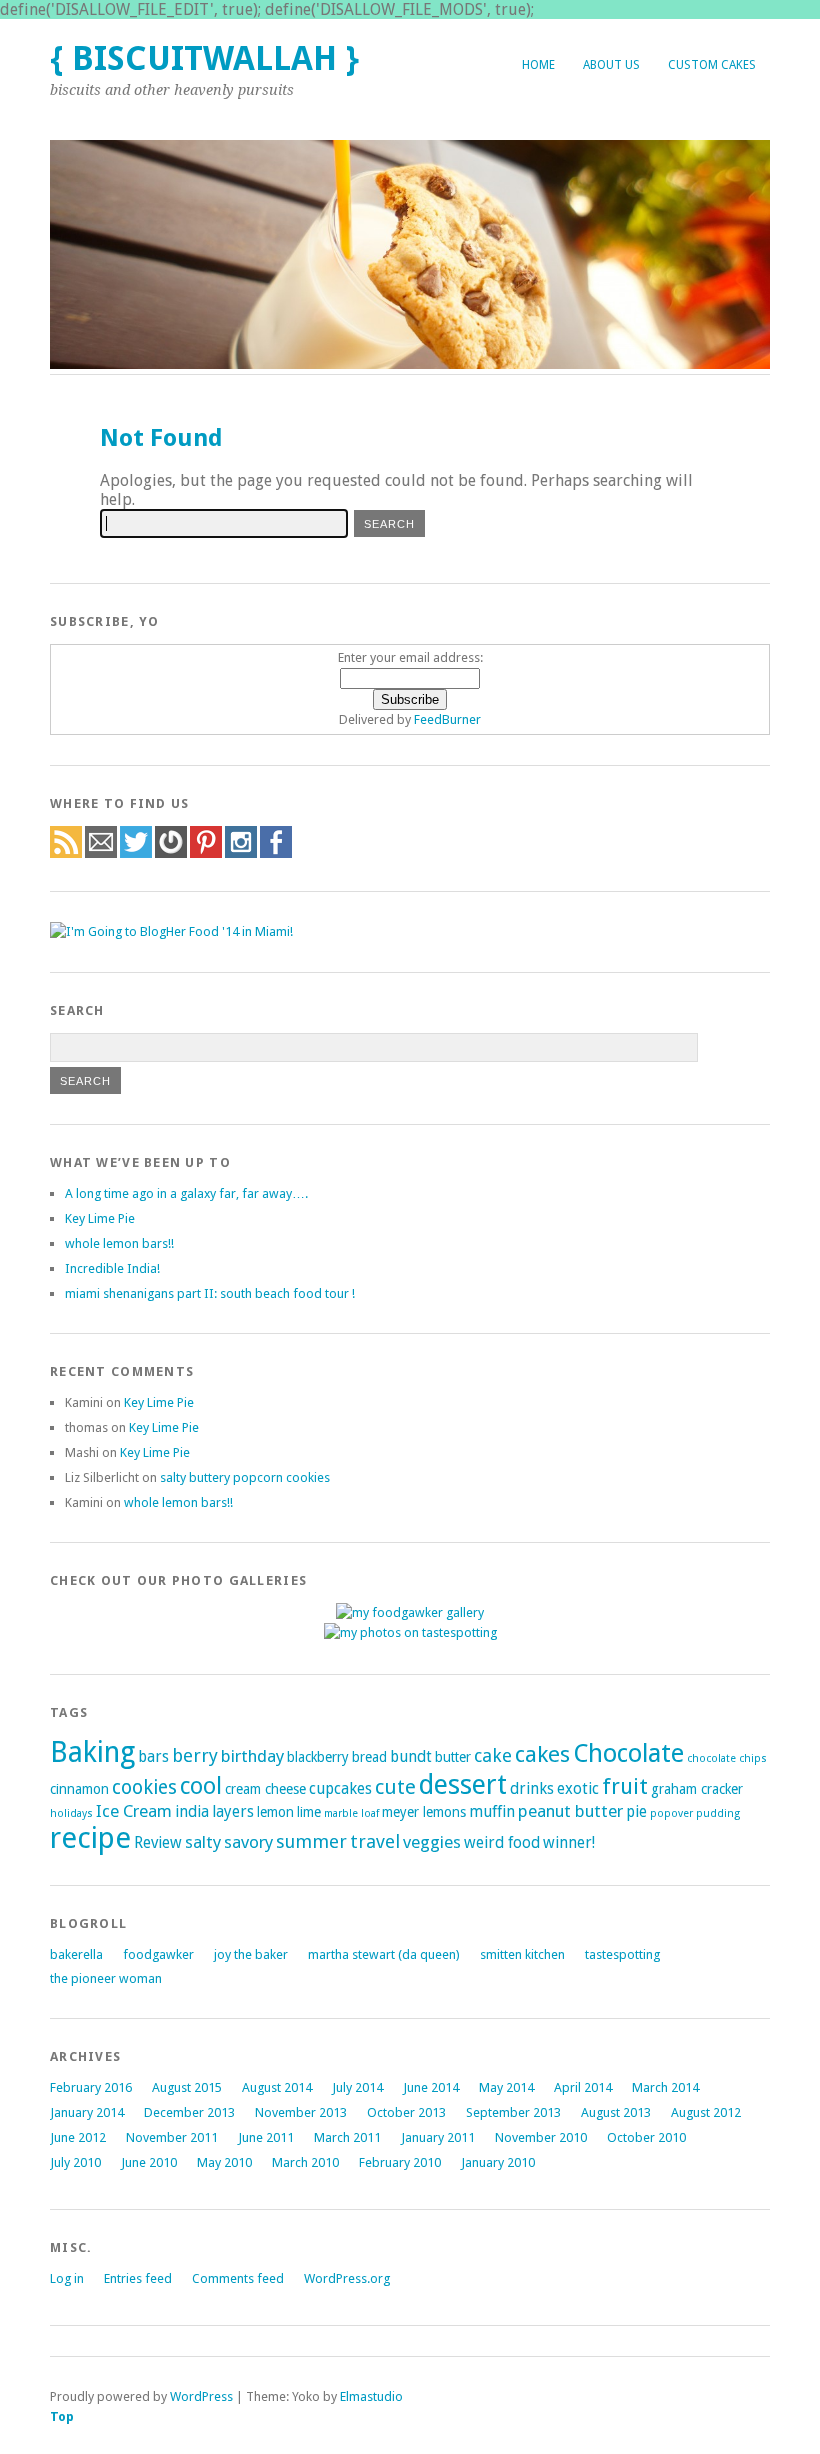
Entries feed (138, 2278)
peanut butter (570, 1811)
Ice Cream (134, 1811)
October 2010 (646, 2137)
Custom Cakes (712, 65)
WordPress (201, 2396)
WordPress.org (347, 2278)
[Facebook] (276, 853)
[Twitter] (136, 853)
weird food (502, 1843)
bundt (411, 1757)
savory (248, 1842)
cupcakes (340, 1789)
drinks (532, 1789)
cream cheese (265, 1789)
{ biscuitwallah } (204, 58)
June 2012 (78, 2137)
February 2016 (91, 2087)
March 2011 (347, 2137)
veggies (432, 1842)
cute (395, 1787)
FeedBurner (447, 719)
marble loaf (351, 1813)
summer (311, 1841)
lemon (275, 1812)
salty (203, 1842)
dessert (463, 1785)
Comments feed (238, 2278)
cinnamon (79, 1789)
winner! (569, 1843)
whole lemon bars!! (119, 1243)
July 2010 (75, 2162)
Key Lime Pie (100, 1218)
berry (195, 1755)
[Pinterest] (206, 853)
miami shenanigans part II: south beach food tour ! (210, 1293)
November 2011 (172, 2137)
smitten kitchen (522, 1954)
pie (636, 1812)
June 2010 (149, 2162)
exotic (578, 1789)
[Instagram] (241, 853)
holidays (71, 1813)
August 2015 (187, 2087)
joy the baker (251, 1954)
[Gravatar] (171, 853)
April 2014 (583, 2087)
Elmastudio (371, 2396)
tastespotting (622, 1954)
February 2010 (400, 2162)
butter (453, 1757)
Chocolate (628, 1753)
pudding (718, 1813)
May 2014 (506, 2087)
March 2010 (305, 2162)
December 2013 (189, 2112)
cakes (542, 1754)
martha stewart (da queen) (384, 1954)
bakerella (76, 1954)
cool (201, 1786)
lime (309, 1812)
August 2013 (616, 2112)
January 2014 (87, 2112)
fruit (625, 1786)
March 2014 (665, 2087)
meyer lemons (424, 1812)
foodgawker (158, 1954)
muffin (492, 1812)
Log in (67, 2278)
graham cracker (697, 1789)
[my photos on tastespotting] (410, 1632)
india (192, 1812)
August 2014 (277, 2087)
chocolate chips (727, 1758)
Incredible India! (112, 1268)
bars (153, 1757)
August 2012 (706, 2112)
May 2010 (224, 2162)
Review (158, 1843)
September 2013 (513, 2112)
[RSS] (66, 853)
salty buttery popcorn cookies (245, 1477)
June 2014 (431, 2087)
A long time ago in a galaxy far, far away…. (186, 1193)
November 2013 (301, 2112)
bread (369, 1757)
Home (538, 65)
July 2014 (357, 2087)
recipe (90, 1838)
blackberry (318, 1757)
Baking (92, 1752)
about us (611, 65)
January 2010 (498, 2162)
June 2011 (266, 2137)
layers (233, 1812)
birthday (252, 1756)
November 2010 (541, 2137)
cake (493, 1755)
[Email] (101, 853)
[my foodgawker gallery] (410, 1612)
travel (375, 1841)
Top (62, 2416)
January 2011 (438, 2137)
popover (671, 1813)
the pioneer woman (106, 1978)
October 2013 (406, 2112)
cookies (144, 1787)
